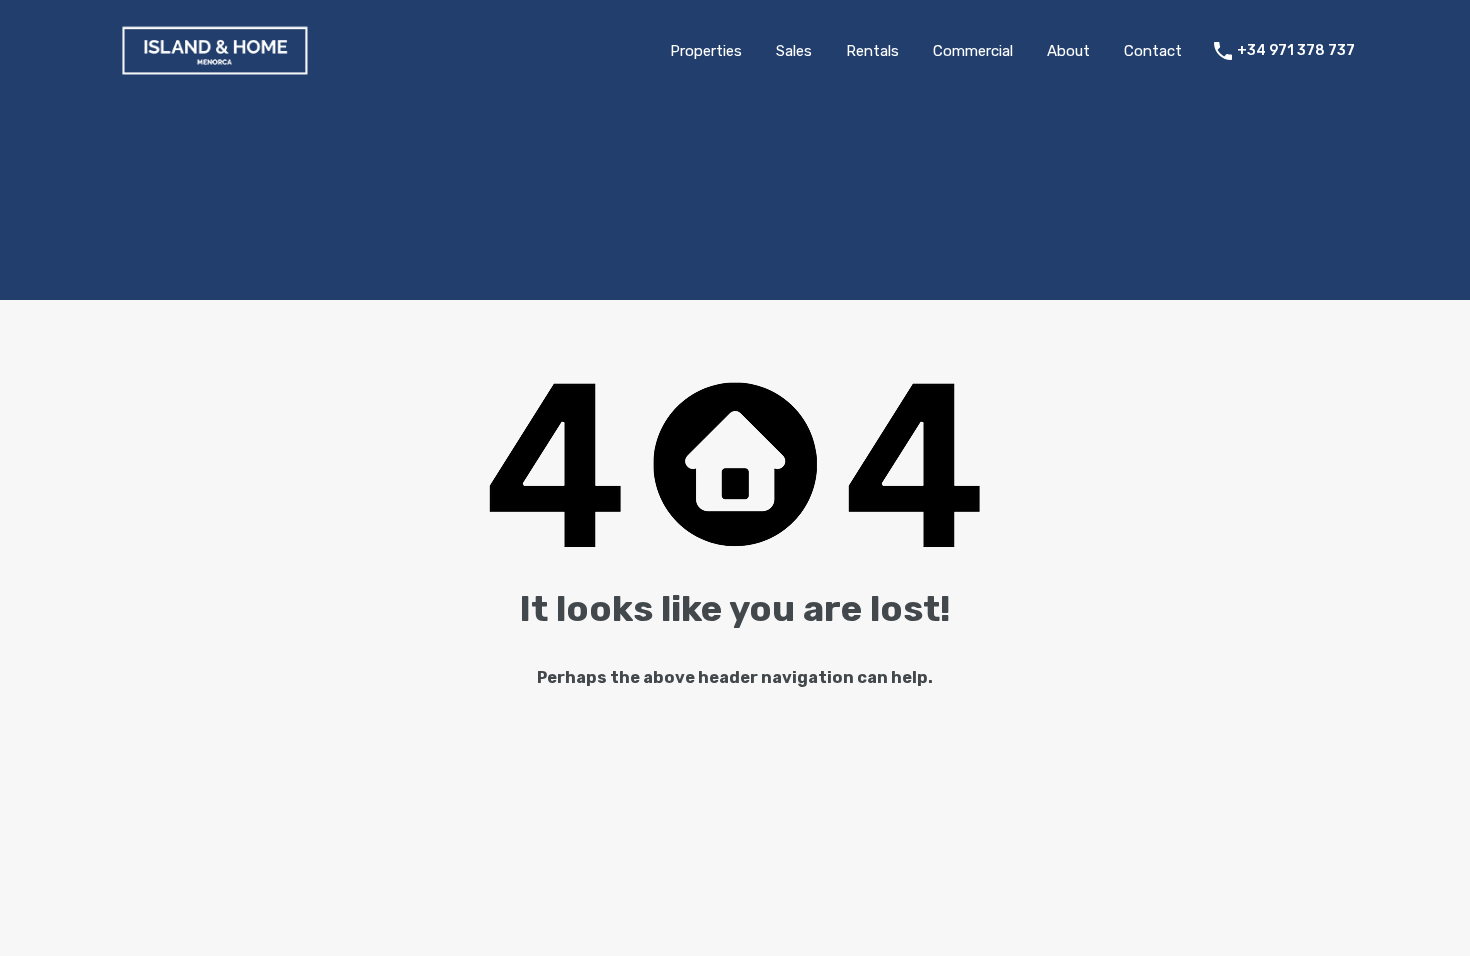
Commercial (973, 51)
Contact (1153, 51)
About (1068, 51)
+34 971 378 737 (1296, 51)
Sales (794, 51)
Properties (706, 51)
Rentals (872, 51)
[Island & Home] (215, 73)
